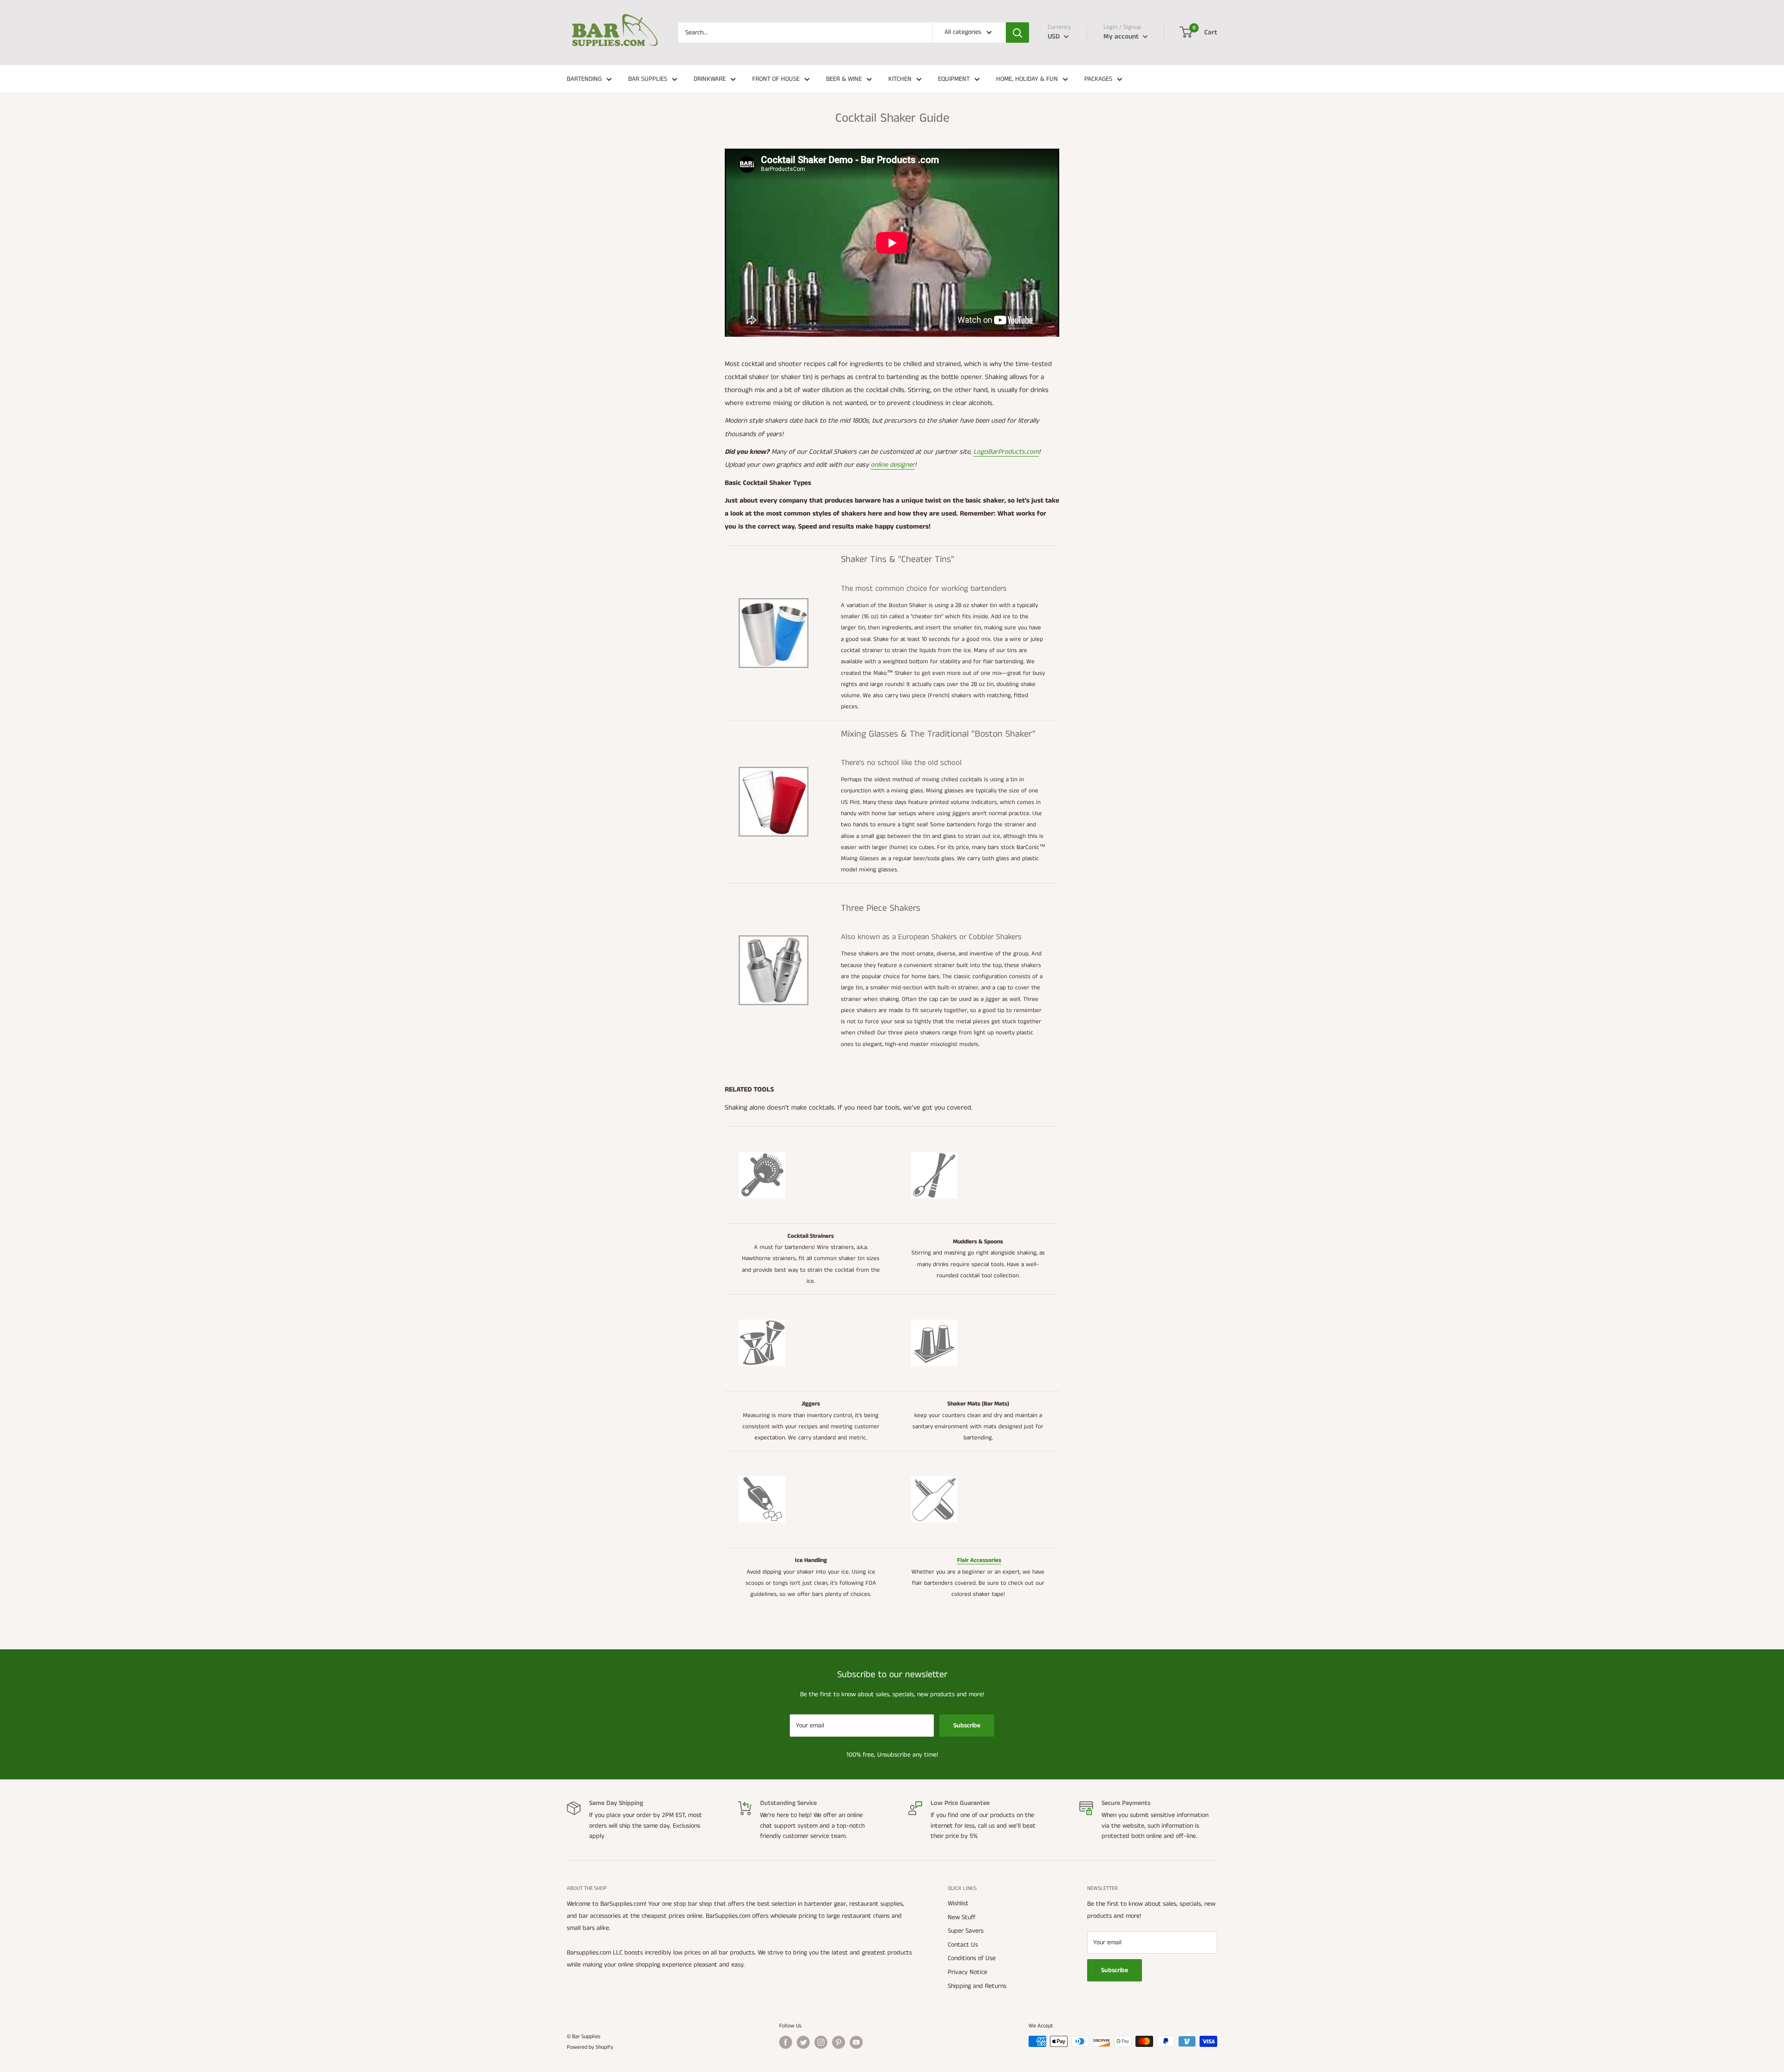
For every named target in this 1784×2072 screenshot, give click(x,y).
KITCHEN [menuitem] (900, 79)
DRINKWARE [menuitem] (710, 79)
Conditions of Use (972, 1958)
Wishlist (958, 1903)
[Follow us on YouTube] (856, 2042)
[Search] (1017, 33)
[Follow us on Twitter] (803, 2042)
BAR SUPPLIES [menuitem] (648, 79)
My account (1122, 36)
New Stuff (962, 1917)
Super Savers (966, 1931)
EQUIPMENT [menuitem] (954, 79)
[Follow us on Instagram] (821, 2042)
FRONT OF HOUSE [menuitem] (776, 79)
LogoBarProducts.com (1006, 452)
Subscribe (967, 1726)
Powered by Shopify (590, 2047)
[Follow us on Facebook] (786, 2042)
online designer (893, 465)
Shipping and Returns (977, 1986)
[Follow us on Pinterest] (839, 2042)
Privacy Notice (967, 1972)
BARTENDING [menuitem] (584, 79)
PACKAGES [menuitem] (1098, 79)
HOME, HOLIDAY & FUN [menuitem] (1027, 79)
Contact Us (963, 1945)
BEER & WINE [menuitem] (844, 79)
